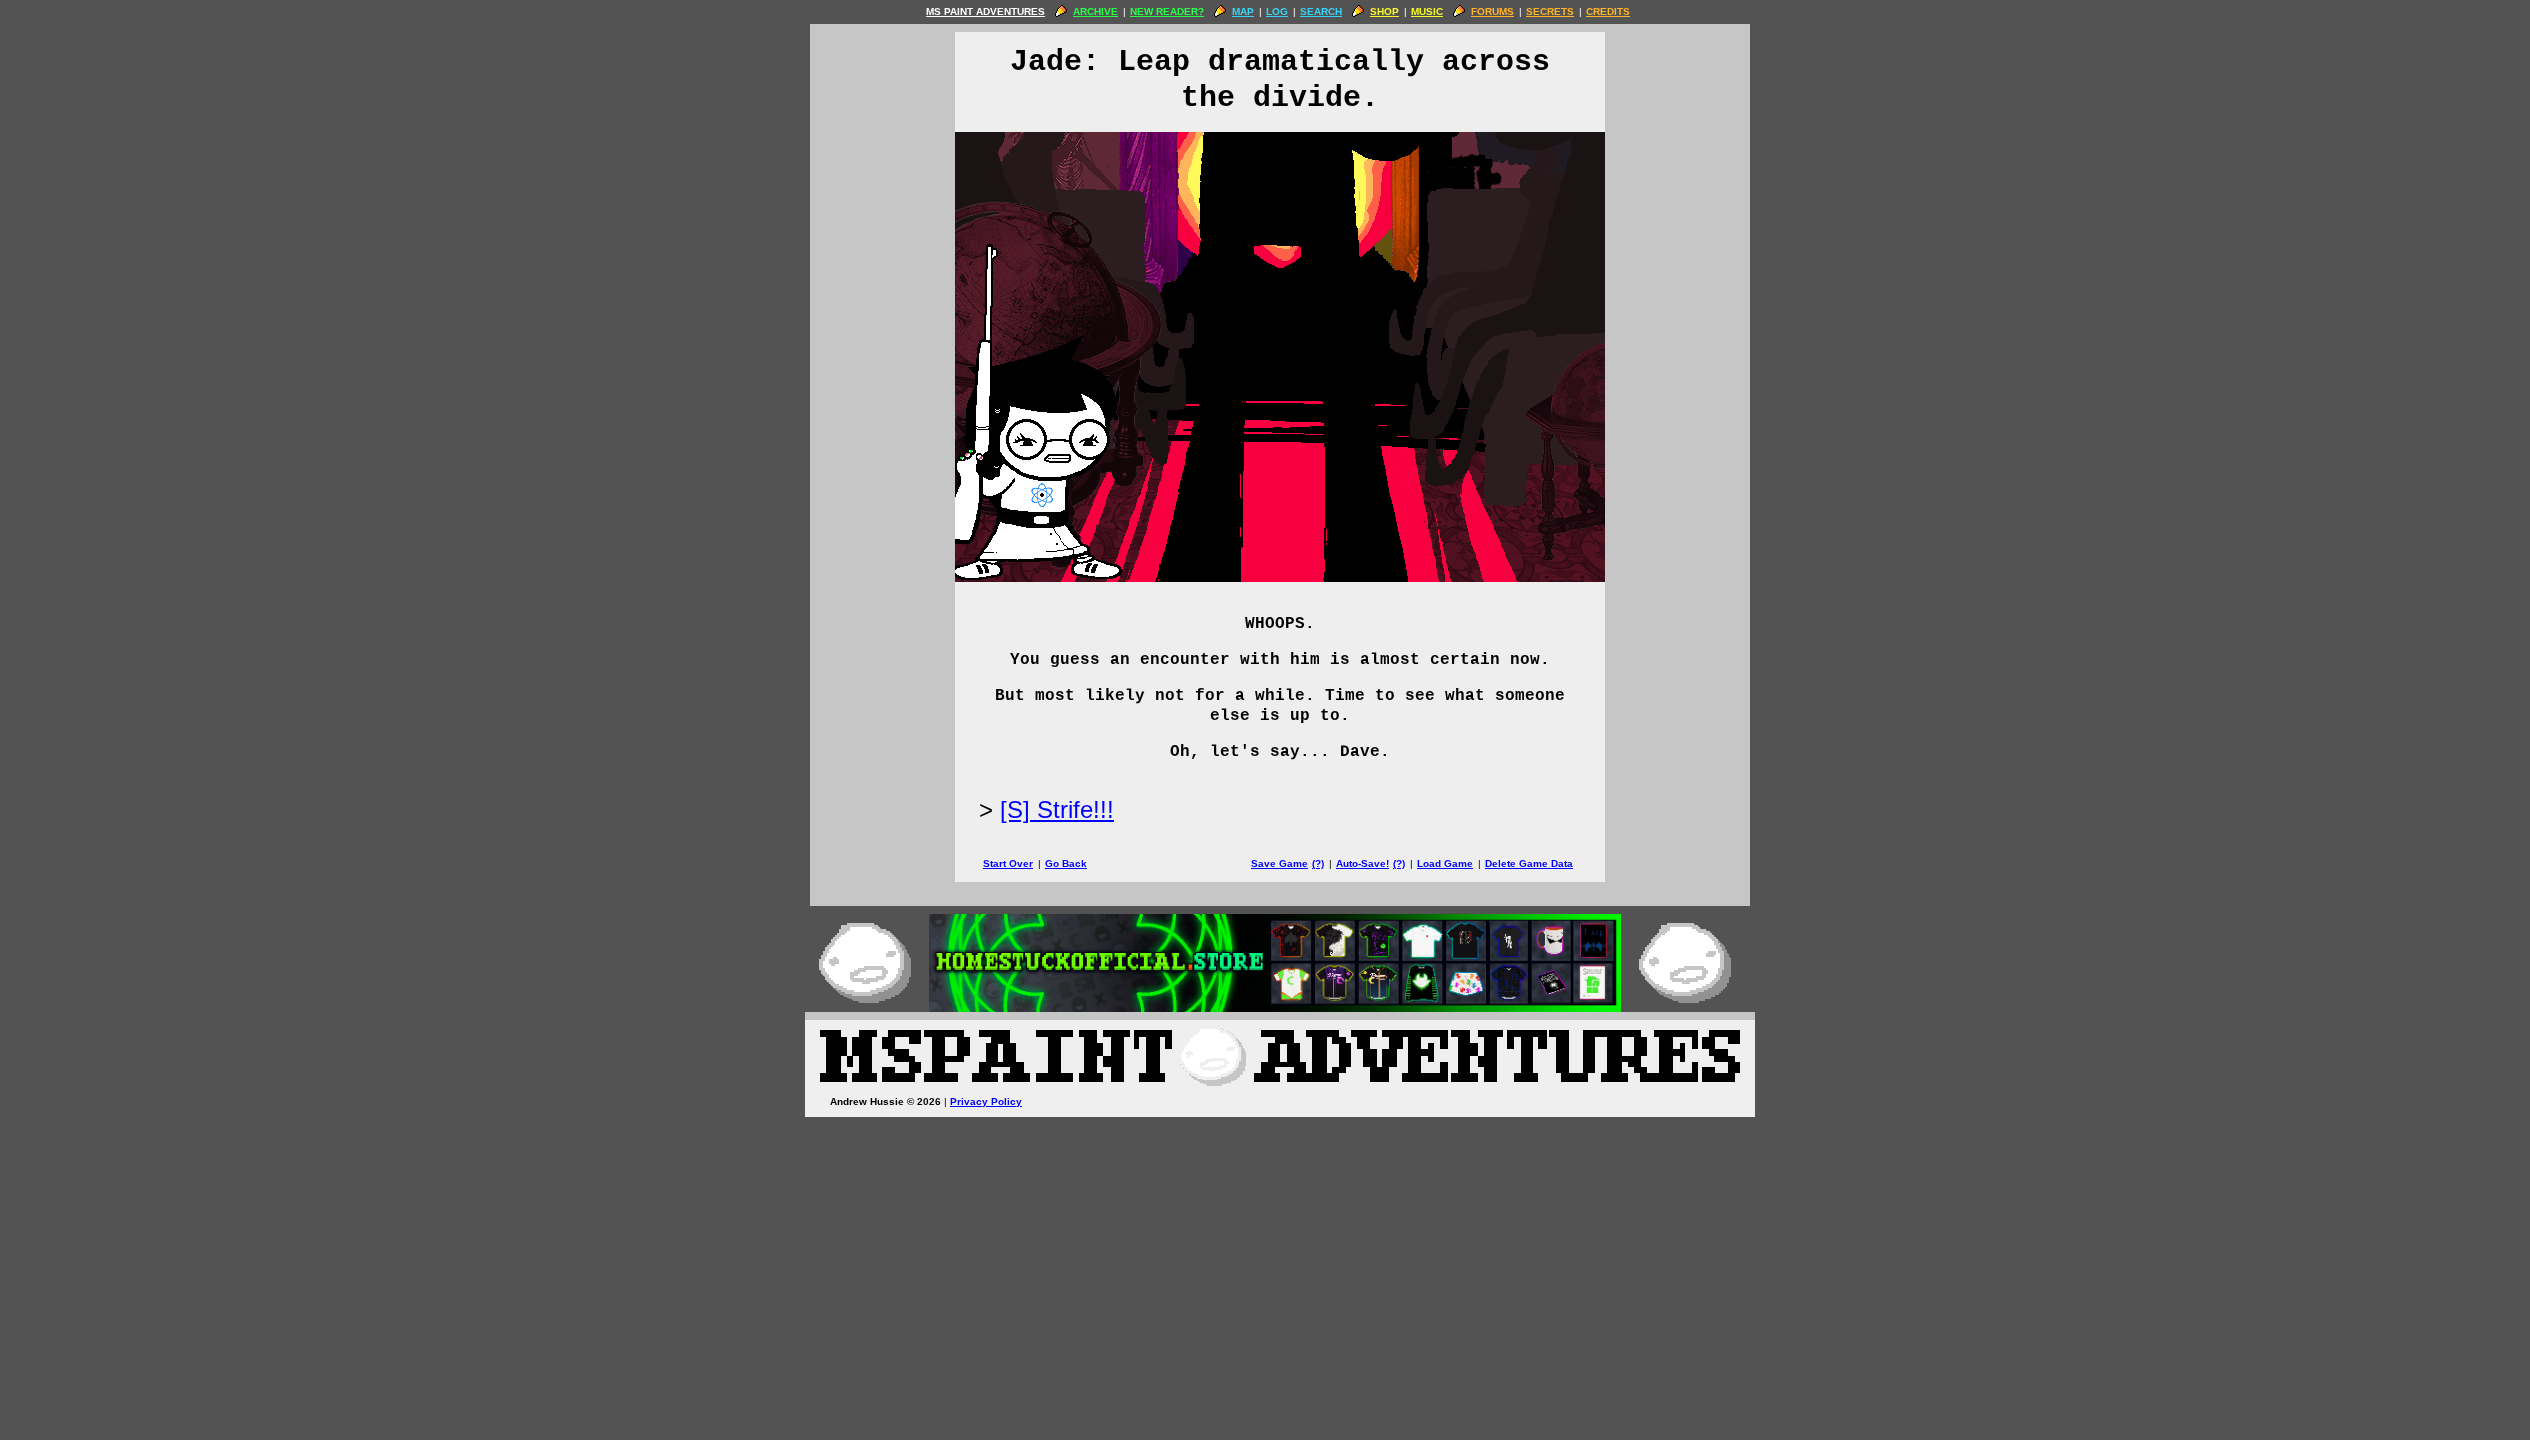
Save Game (1279, 863)
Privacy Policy (986, 1101)
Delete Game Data (1529, 863)
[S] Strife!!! (1057, 809)
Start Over (1008, 863)
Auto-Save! (1362, 863)
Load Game (1445, 863)
